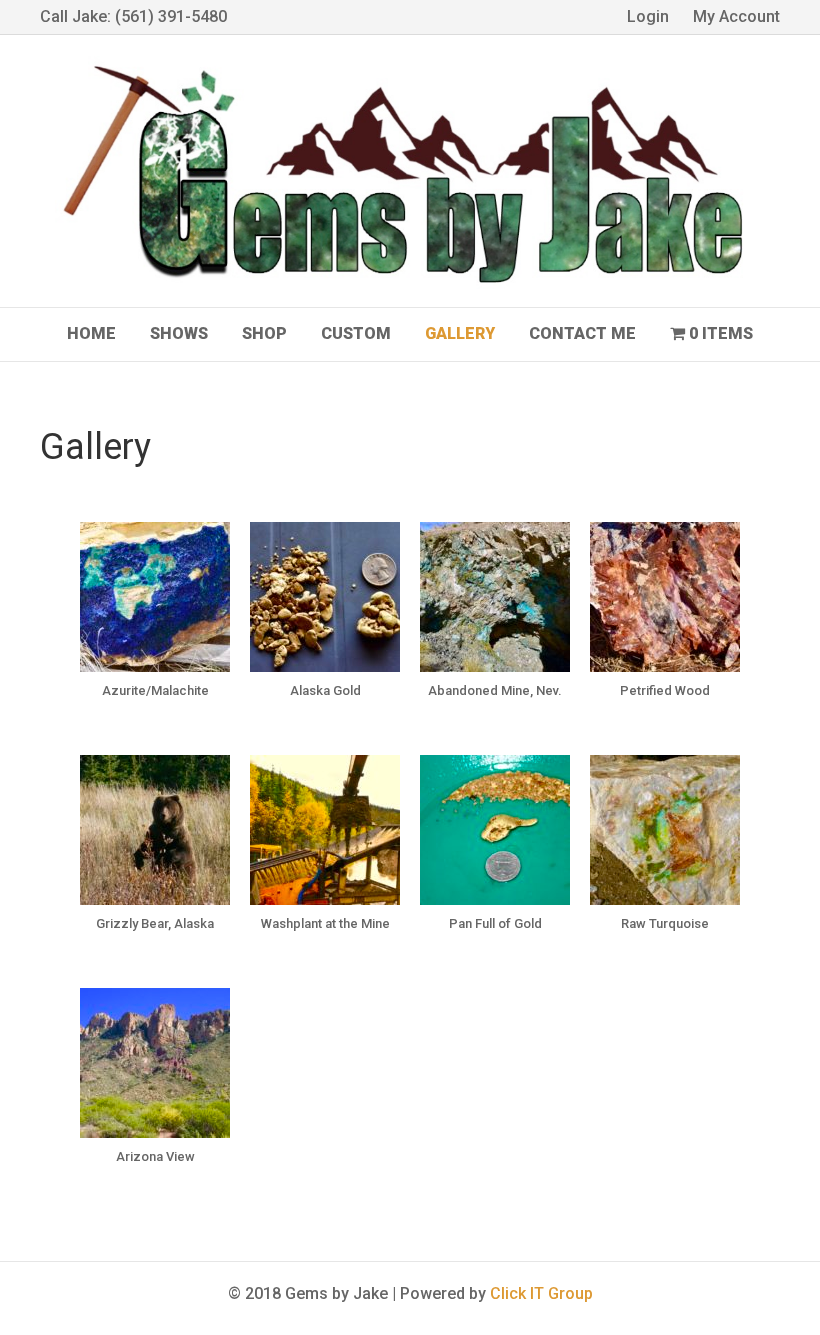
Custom (356, 333)
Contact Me (582, 333)
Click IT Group (541, 1293)
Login (648, 16)
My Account (736, 16)
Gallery (460, 333)
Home (91, 333)
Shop (264, 333)
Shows (179, 333)
